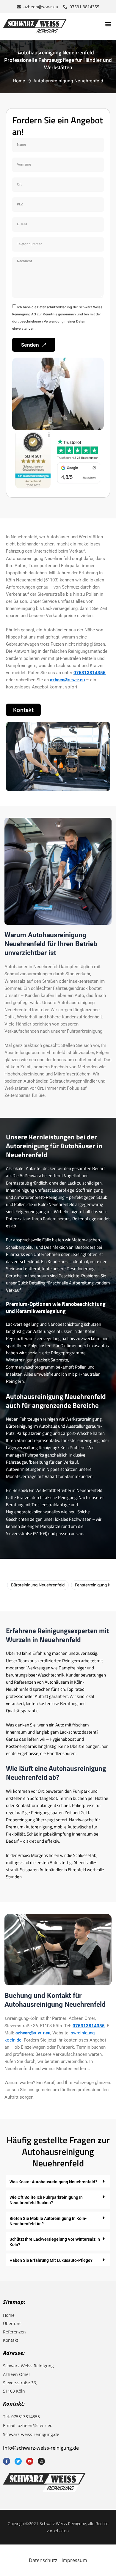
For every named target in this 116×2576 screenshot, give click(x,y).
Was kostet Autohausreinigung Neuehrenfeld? (53, 2182)
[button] (108, 24)
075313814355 (90, 673)
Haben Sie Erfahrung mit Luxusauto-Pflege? (51, 2260)
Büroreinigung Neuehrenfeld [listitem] (38, 1585)
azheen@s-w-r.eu (67, 680)
